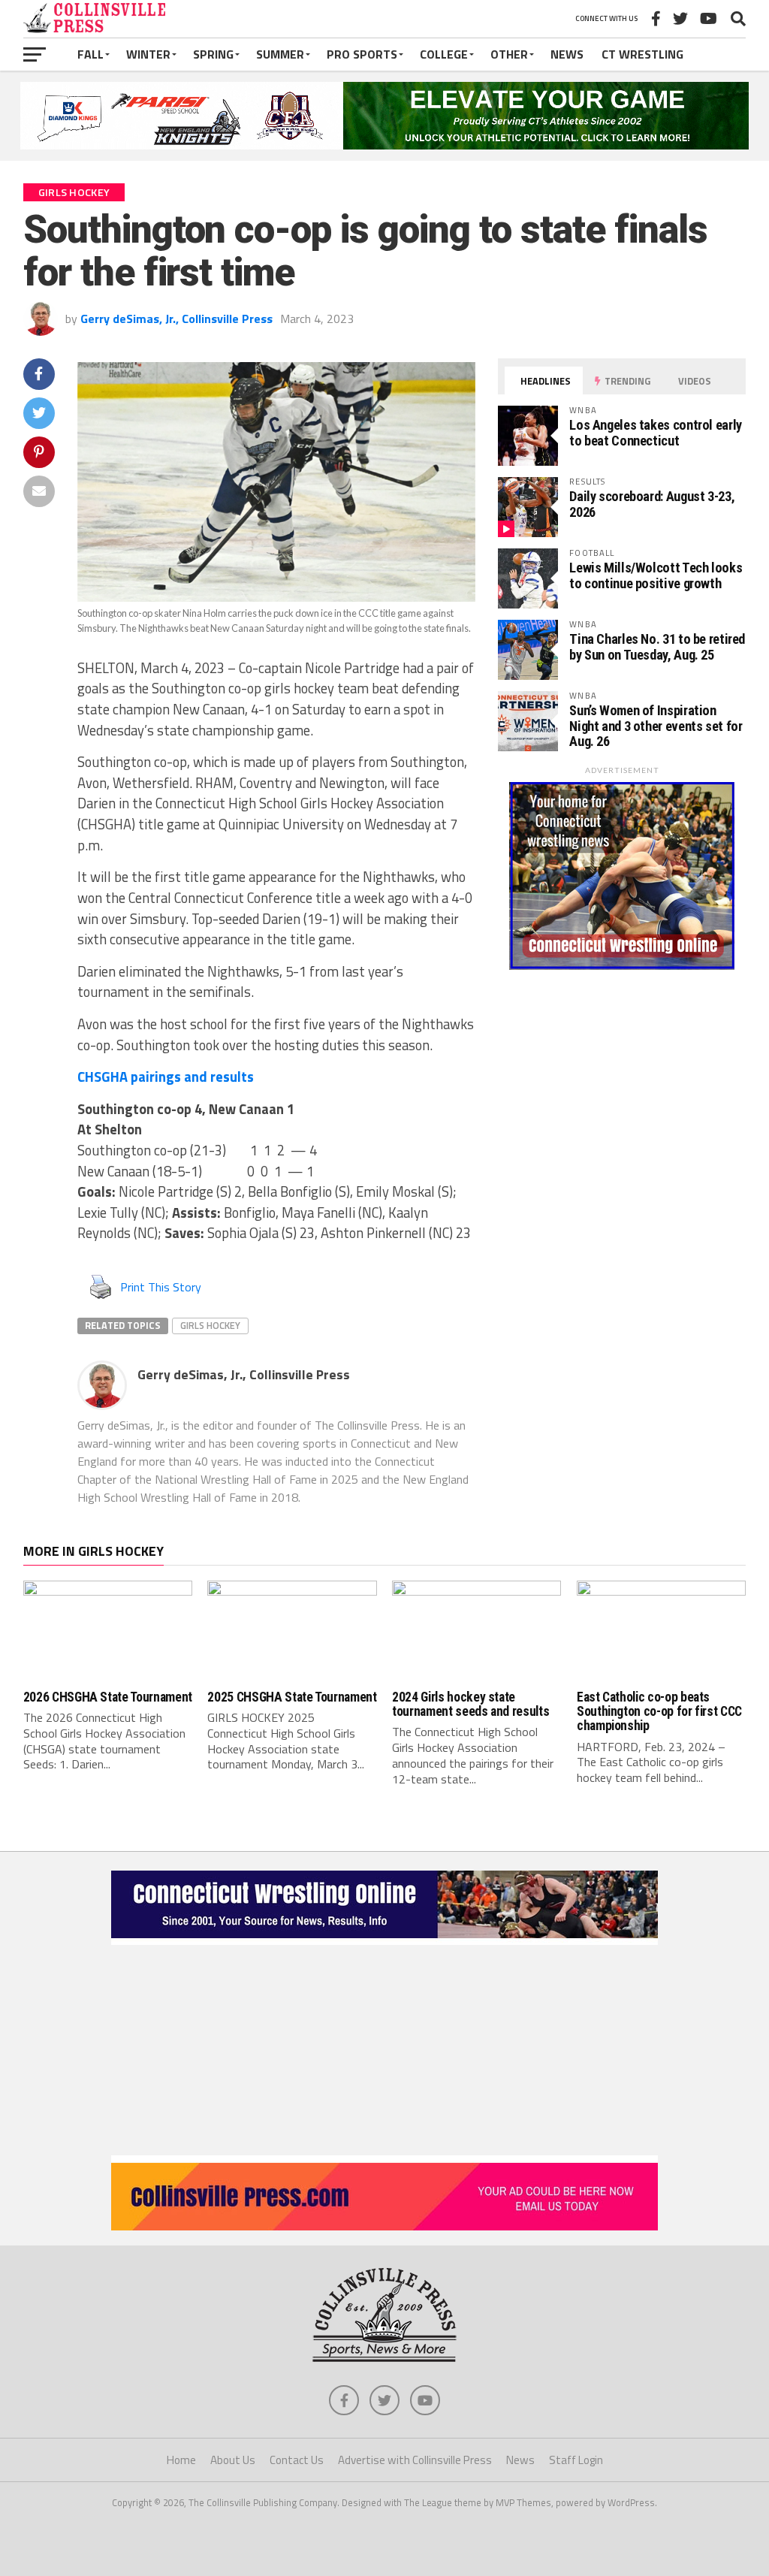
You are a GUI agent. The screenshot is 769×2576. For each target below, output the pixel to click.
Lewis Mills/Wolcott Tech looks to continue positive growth (656, 575)
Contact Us (297, 2460)
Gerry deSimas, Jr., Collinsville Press (176, 319)
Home (181, 2460)
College (444, 54)
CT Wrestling (642, 54)
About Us (233, 2460)
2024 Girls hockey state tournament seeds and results (470, 1704)
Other (509, 54)
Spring (213, 54)
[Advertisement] (384, 2050)
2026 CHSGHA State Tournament (108, 1697)
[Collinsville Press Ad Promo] (384, 2226)
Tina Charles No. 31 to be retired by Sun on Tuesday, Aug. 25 (657, 646)
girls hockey (210, 1325)
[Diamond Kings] (384, 145)
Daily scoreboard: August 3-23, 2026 (652, 504)
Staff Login (576, 2460)
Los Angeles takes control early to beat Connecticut (656, 432)
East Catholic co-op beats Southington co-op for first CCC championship (659, 1712)
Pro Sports (362, 54)
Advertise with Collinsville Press (415, 2460)
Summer (280, 54)
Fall (90, 54)
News (567, 54)
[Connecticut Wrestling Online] (384, 1940)
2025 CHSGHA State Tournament (292, 1697)
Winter (148, 54)
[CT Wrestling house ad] (622, 965)
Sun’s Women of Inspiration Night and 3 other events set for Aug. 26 (656, 725)
